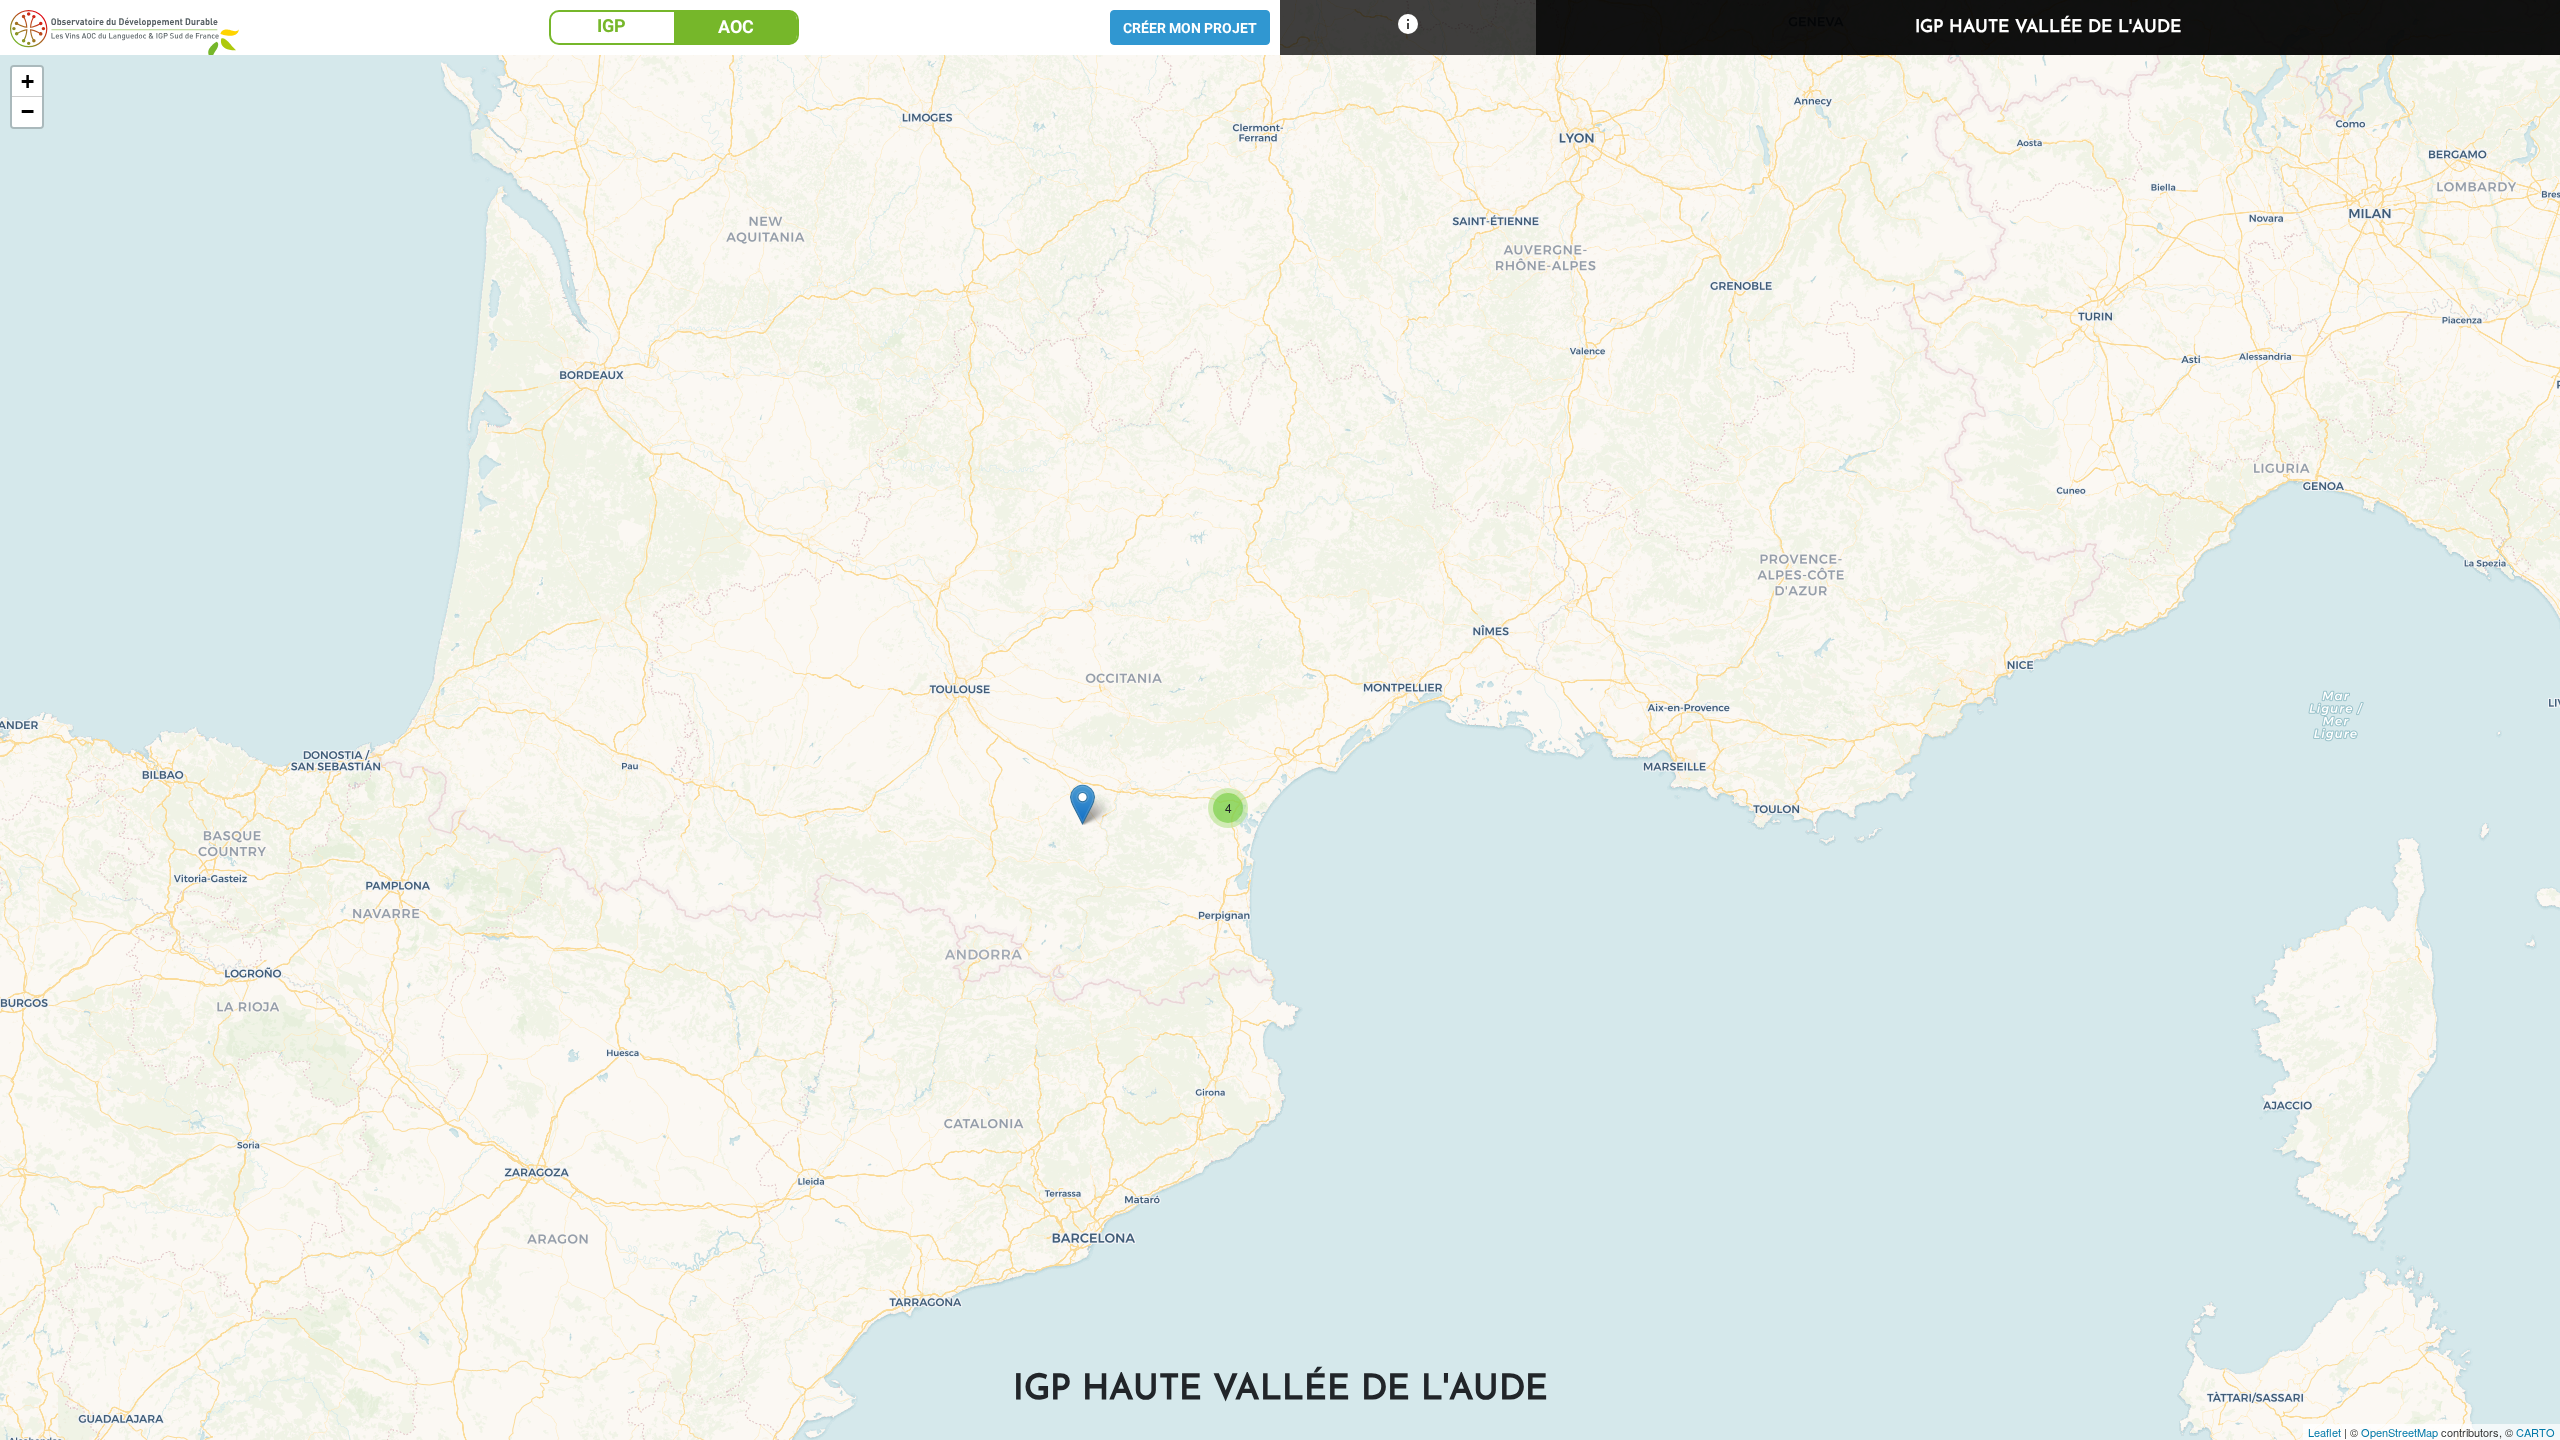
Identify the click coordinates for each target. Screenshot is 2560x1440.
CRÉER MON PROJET (1190, 28)
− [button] (27, 111)
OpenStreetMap (2399, 1432)
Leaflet (2324, 1432)
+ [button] (27, 81)
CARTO (2535, 1432)
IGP (611, 25)
